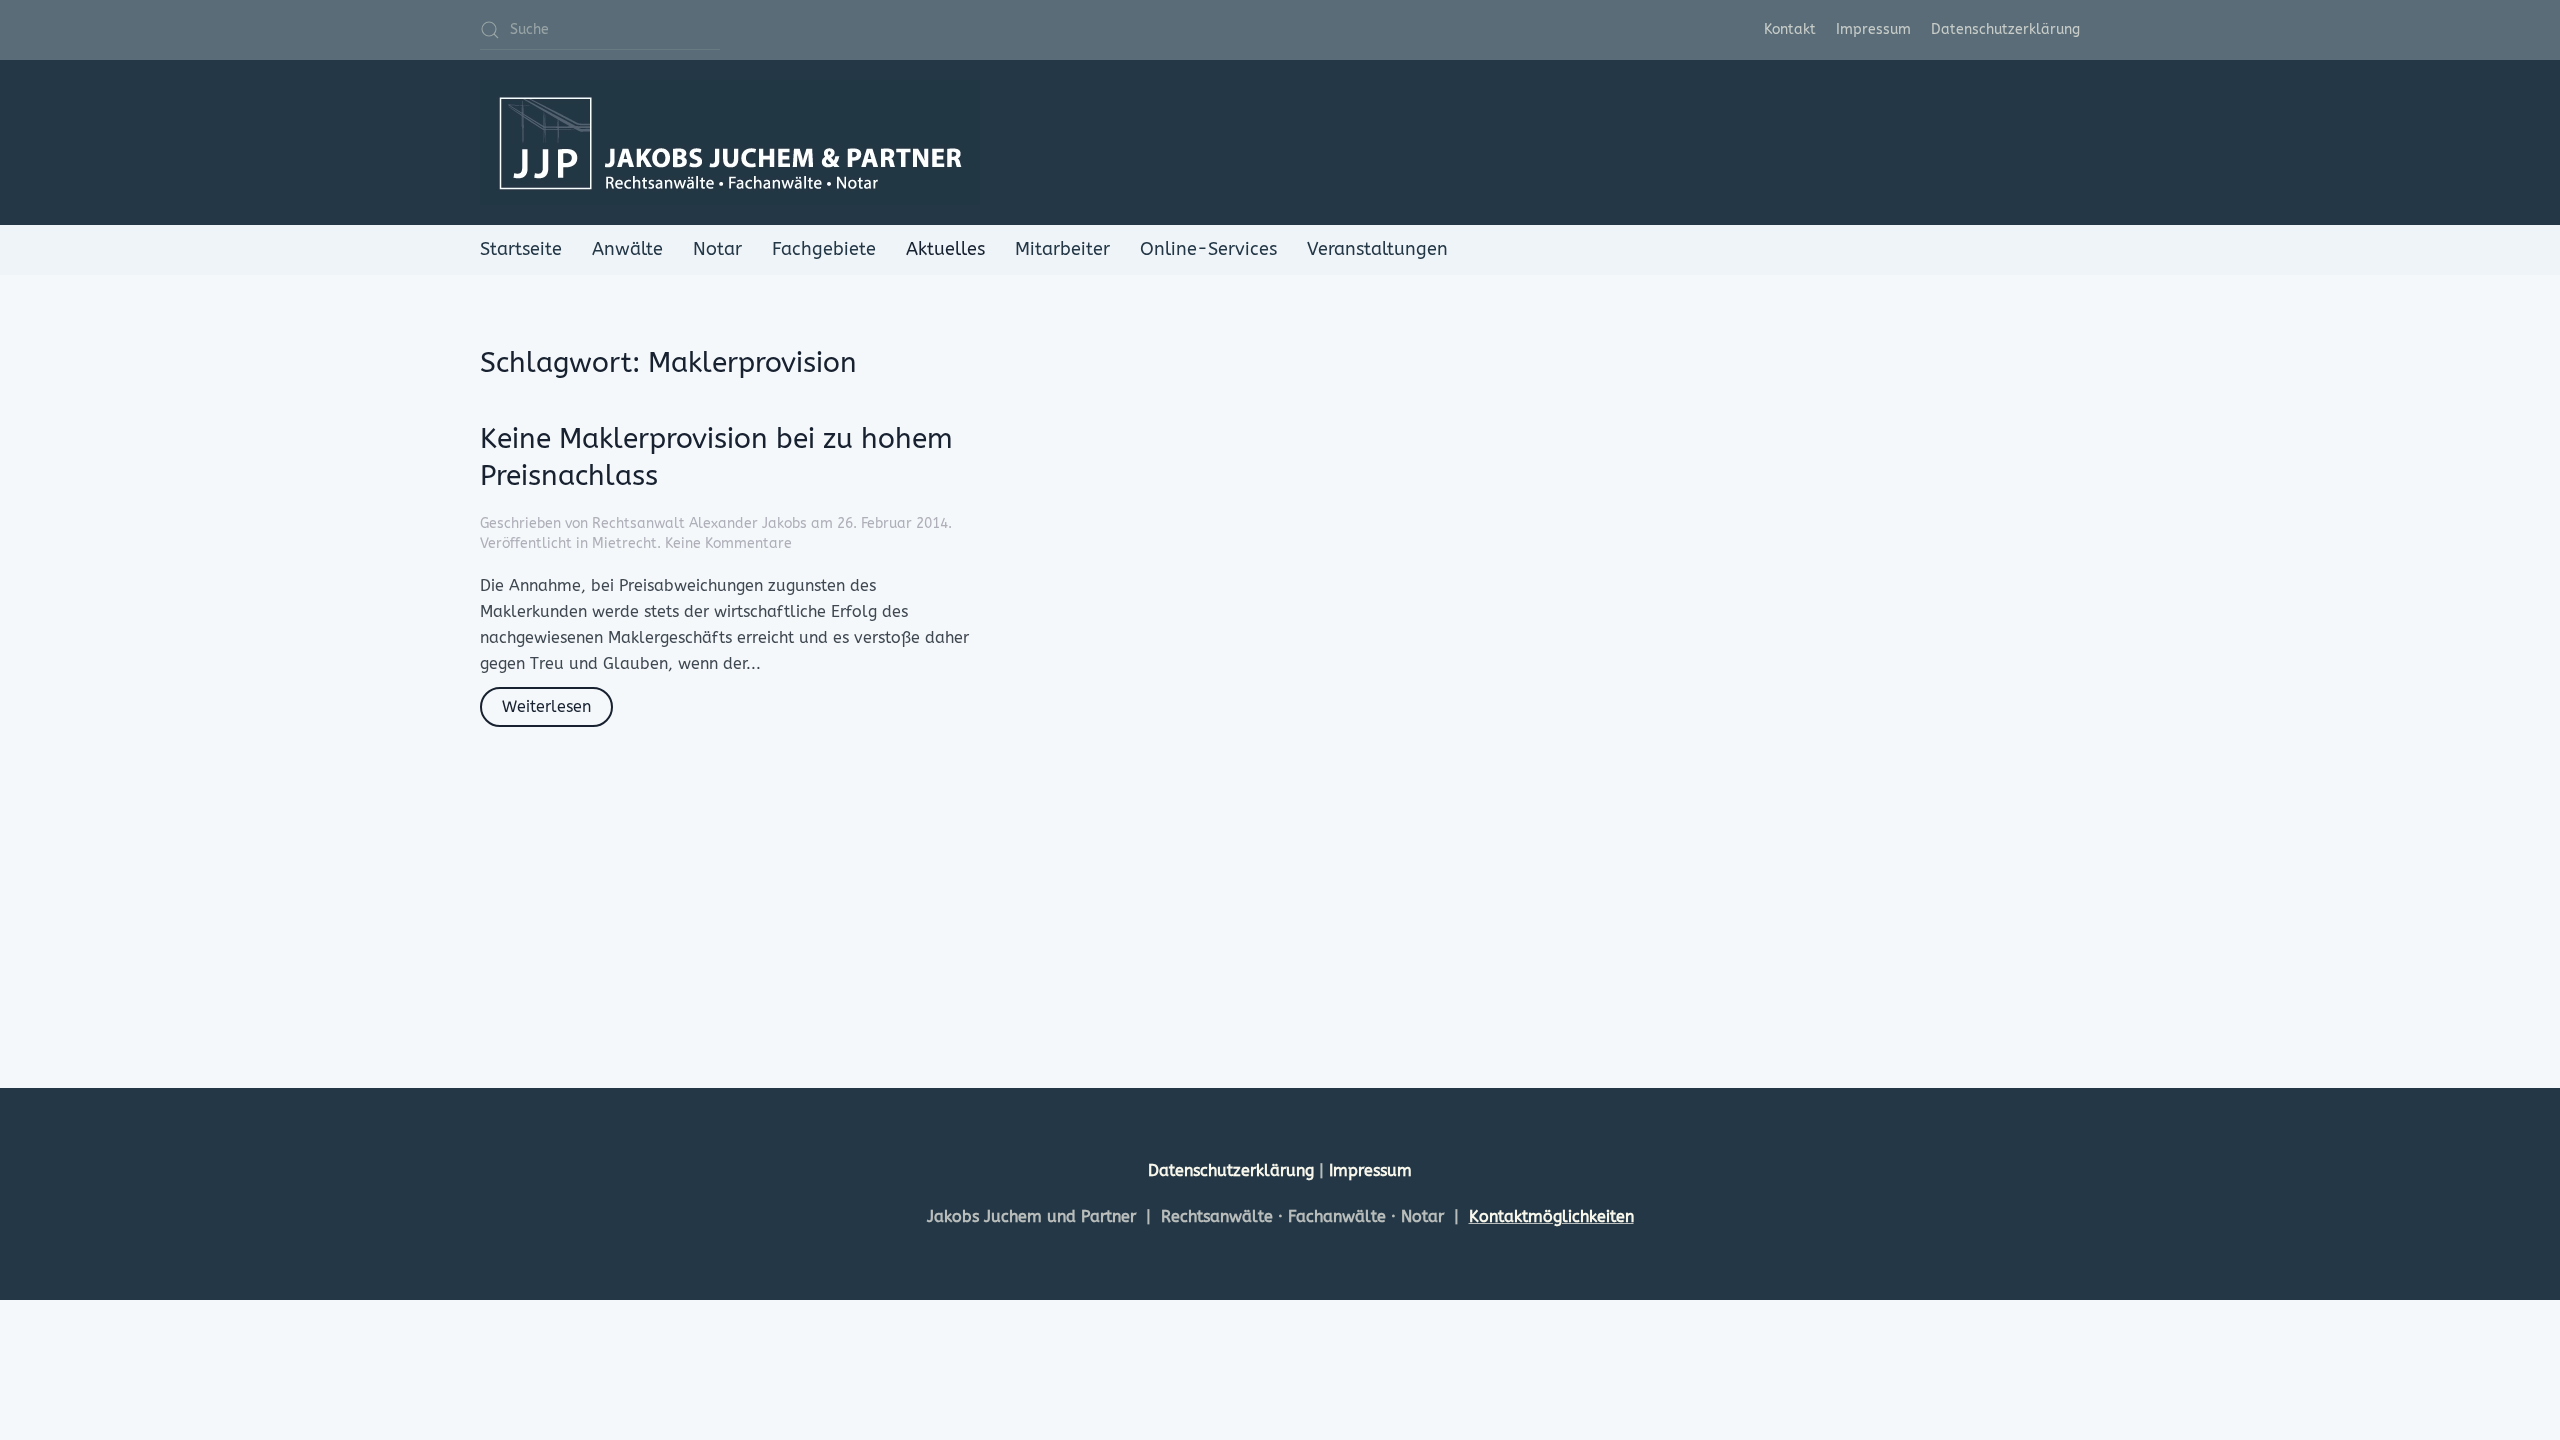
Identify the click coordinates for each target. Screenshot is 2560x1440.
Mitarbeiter (1062, 249)
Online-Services (1208, 249)
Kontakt (1790, 29)
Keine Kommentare (728, 543)
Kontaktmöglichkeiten (1551, 1216)
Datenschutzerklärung (2005, 29)
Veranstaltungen (1377, 249)
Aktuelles (945, 249)
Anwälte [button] (627, 249)
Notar (717, 249)
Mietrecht (624, 543)
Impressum (1873, 29)
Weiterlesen (546, 706)
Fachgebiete (824, 249)
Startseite (521, 249)
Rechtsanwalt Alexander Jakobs (699, 523)
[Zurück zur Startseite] (730, 142)
